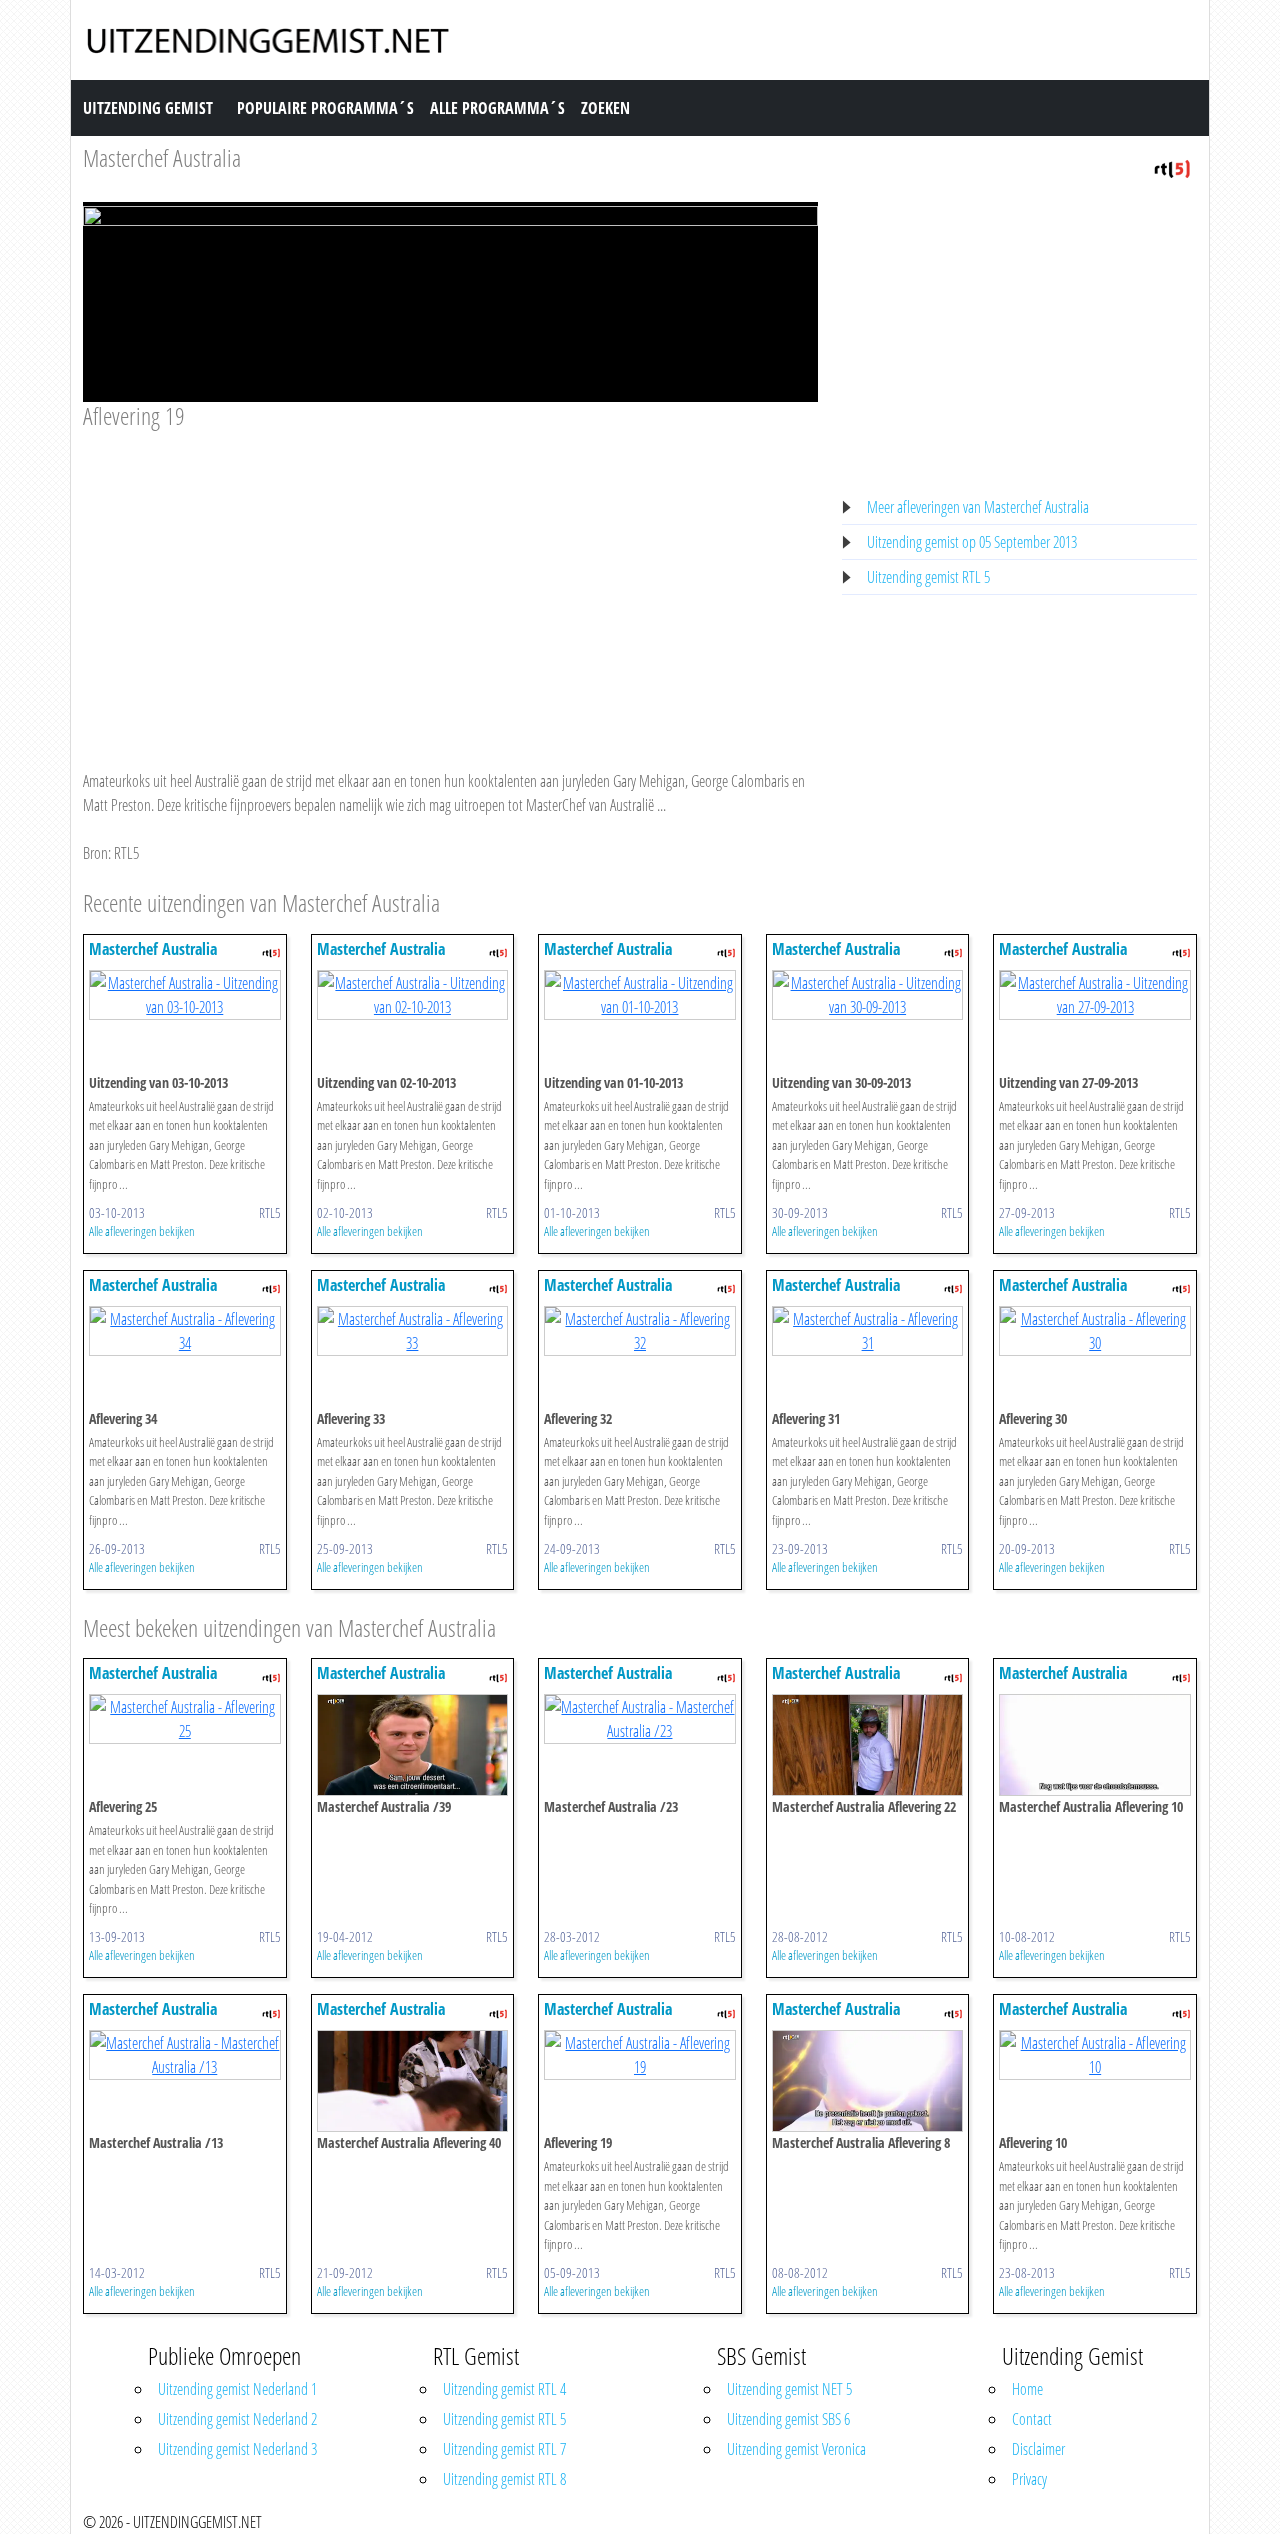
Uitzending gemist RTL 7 (504, 2449)
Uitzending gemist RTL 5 (928, 577)
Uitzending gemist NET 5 (789, 2389)
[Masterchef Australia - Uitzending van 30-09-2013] (868, 993)
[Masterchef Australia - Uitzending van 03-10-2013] (185, 993)
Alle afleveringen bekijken (142, 1231)
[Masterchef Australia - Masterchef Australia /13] (185, 2054)
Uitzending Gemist (148, 108)
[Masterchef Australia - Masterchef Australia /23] (640, 1718)
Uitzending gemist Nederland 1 (237, 2389)
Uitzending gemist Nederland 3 (237, 2449)
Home (1027, 2389)
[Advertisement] (450, 581)
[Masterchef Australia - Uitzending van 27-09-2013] (1095, 993)
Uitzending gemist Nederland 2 (237, 2419)
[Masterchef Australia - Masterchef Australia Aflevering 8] (868, 2080)
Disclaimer (1038, 2449)
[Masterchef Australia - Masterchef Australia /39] (413, 1744)
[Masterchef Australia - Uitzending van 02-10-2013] (413, 993)
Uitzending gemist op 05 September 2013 (972, 542)
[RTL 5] (1172, 167)
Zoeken (605, 108)
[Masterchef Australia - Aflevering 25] (185, 1718)
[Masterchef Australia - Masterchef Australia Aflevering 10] (1095, 1744)
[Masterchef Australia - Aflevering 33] (413, 1329)
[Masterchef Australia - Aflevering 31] (868, 1329)
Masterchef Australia (162, 157)
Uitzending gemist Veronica (796, 2449)
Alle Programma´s (497, 108)
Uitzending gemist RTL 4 (504, 2389)
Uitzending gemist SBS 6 (788, 2419)
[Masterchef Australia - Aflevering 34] (185, 1329)
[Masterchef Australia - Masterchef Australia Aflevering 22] (868, 1744)
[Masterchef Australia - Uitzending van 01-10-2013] (640, 993)
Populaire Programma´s (325, 108)
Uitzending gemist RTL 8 (504, 2479)
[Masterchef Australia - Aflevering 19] (640, 2054)
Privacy (1029, 2479)
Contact (1032, 2419)
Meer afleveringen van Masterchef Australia (978, 507)
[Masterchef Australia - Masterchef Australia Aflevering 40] (413, 2080)
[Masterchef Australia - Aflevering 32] (640, 1329)
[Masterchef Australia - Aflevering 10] (1095, 2054)
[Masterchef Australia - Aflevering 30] (1095, 1329)
